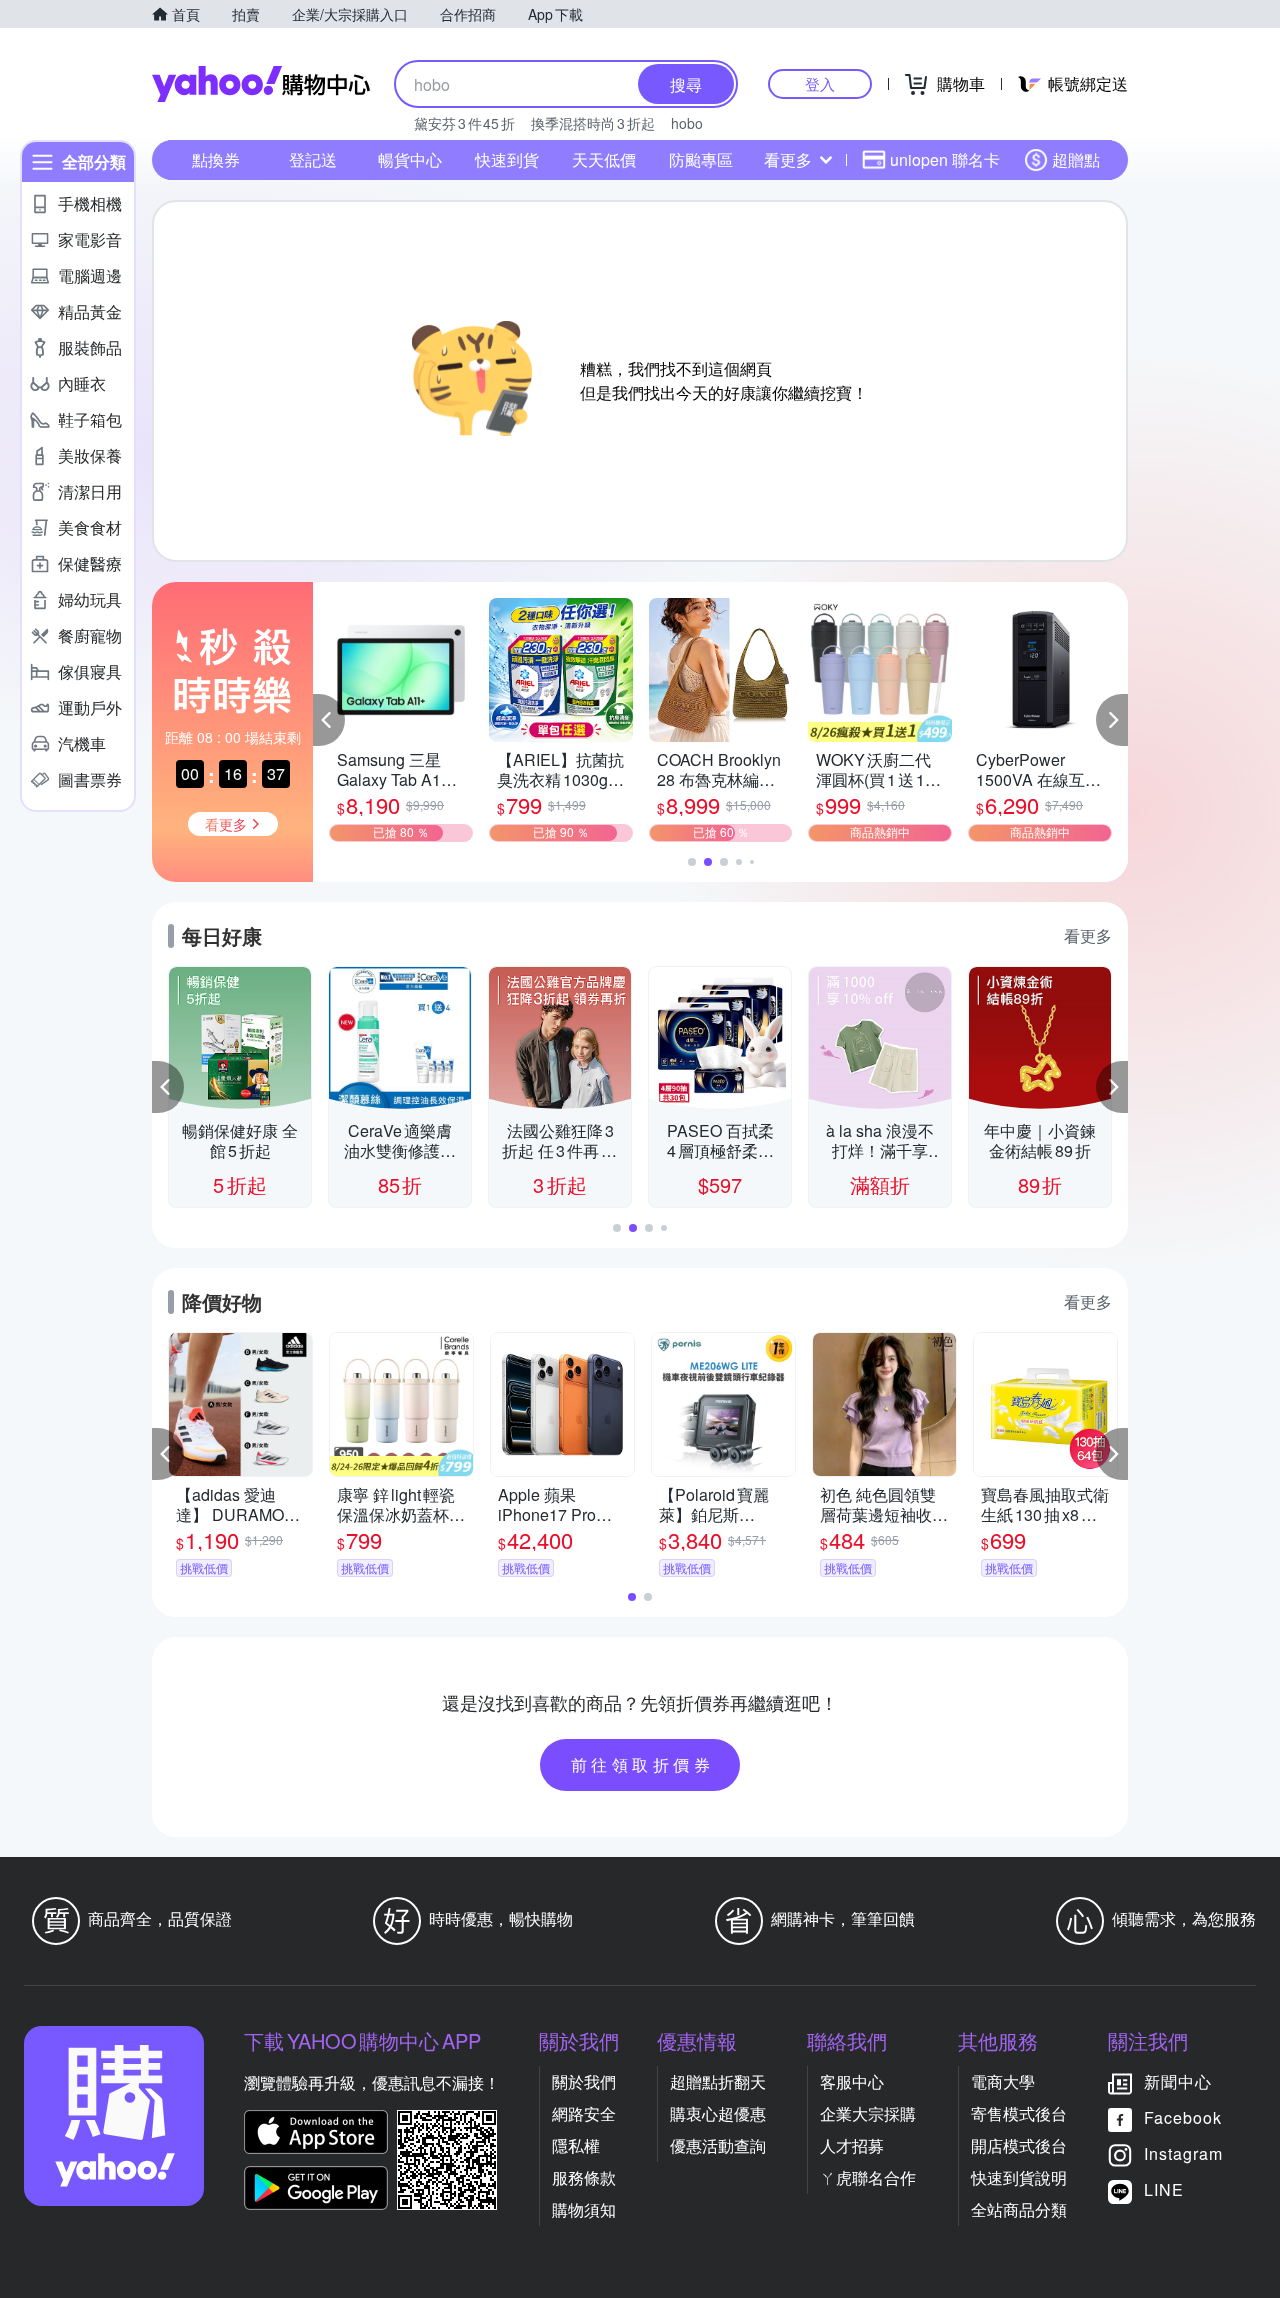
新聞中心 (1178, 2081)
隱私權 (576, 2145)
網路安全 (584, 2113)
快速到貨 (507, 159)
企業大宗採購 (868, 2113)
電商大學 (1003, 2081)
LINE (1164, 2189)
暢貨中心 (410, 159)
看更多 (788, 159)
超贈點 (1076, 159)
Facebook (1183, 2117)
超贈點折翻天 (718, 2081)
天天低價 (604, 159)
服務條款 (584, 2177)
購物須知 (584, 2209)
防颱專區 (701, 159)
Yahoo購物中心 (261, 84)
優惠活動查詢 (718, 2145)
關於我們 (584, 2081)
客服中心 (852, 2081)
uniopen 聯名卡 (945, 159)
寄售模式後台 (1019, 2113)
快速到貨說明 (1019, 2177)
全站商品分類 (1019, 2209)
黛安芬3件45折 (464, 123)
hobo (687, 123)
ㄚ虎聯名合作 (868, 2177)
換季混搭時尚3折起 (593, 123)
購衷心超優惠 (718, 2113)
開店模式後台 (1019, 2145)
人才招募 (852, 2145)
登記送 (313, 159)
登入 (820, 83)
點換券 (216, 159)
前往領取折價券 (643, 1764)
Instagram (1183, 2153)
